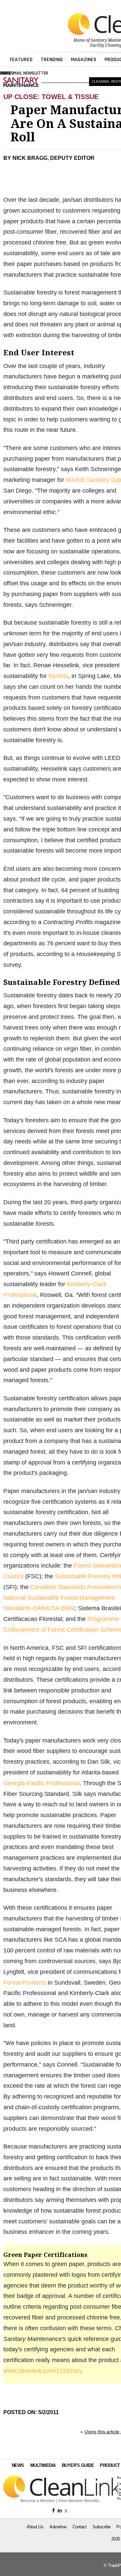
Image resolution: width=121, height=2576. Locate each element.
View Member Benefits (79, 2501)
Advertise (58, 2527)
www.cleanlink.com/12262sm (42, 2371)
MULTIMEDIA (43, 2465)
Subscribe (102, 2527)
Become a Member (38, 2501)
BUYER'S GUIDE (78, 2465)
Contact (80, 2527)
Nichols (58, 676)
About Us (35, 2527)
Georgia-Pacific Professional (42, 1783)
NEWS (18, 2465)
